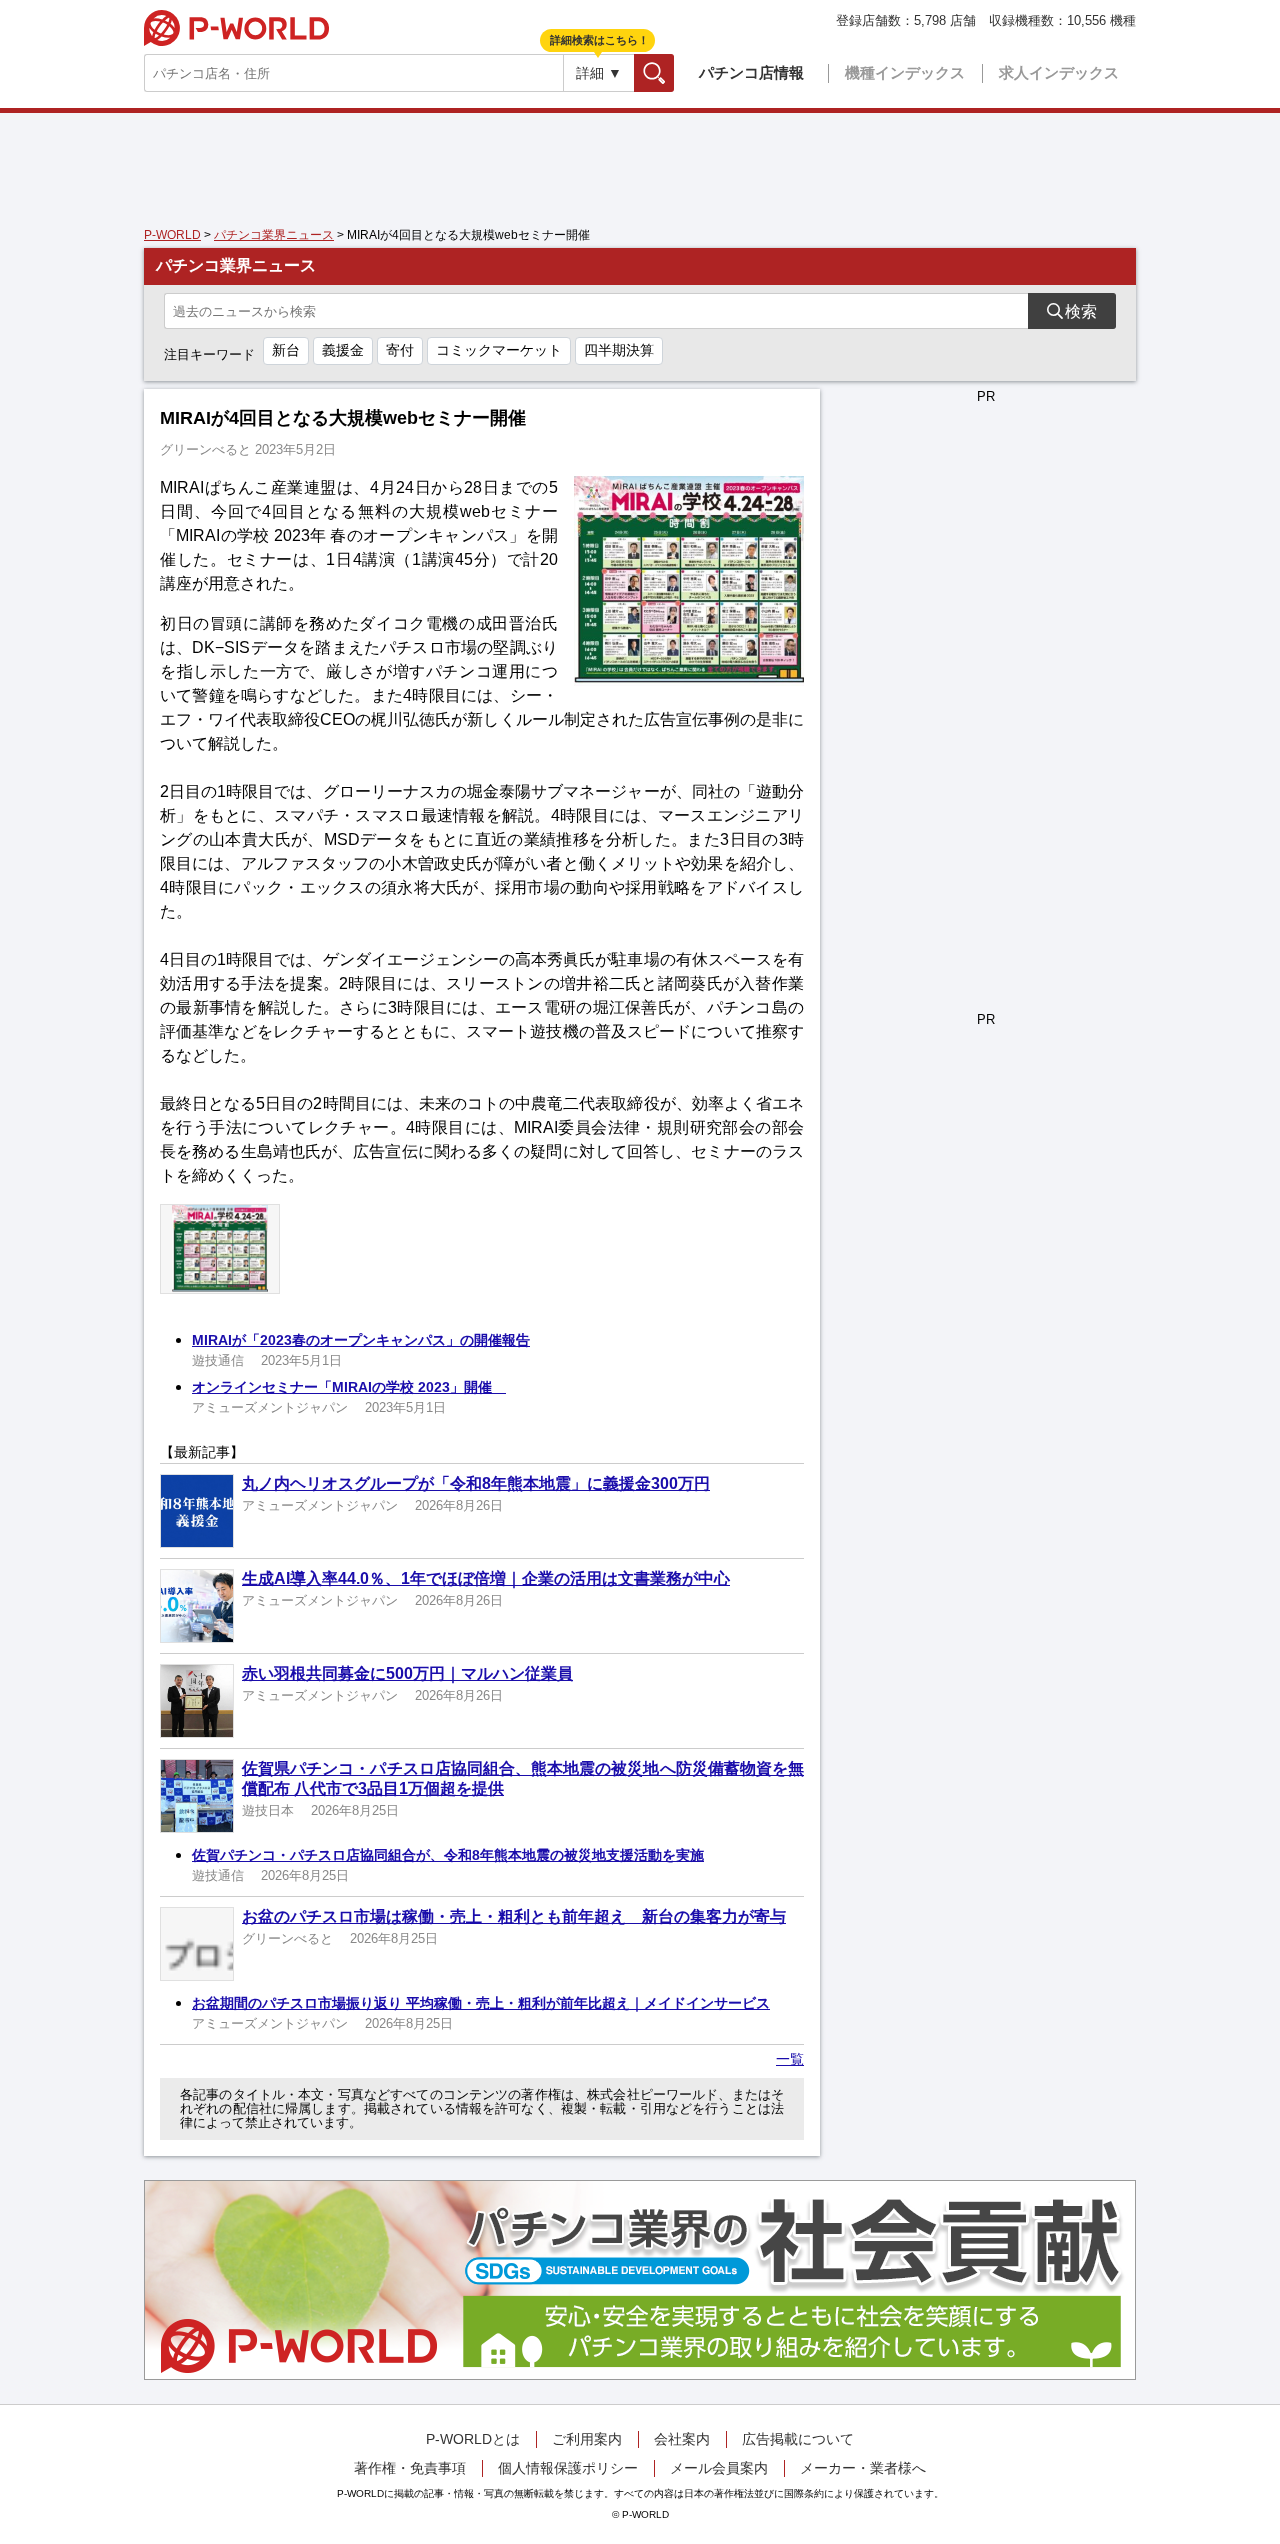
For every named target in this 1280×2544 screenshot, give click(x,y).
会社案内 (682, 2439)
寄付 (400, 350)
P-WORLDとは (473, 2439)
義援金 (343, 350)
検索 (673, 72)
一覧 (790, 2059)
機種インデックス (905, 72)
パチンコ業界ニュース (274, 235)
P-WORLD (236, 28)
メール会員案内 (719, 2468)
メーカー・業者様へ (863, 2468)
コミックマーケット (499, 350)
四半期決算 (619, 350)
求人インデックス (1059, 72)
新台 (286, 350)
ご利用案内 (587, 2439)
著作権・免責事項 (410, 2468)
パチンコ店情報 (751, 72)
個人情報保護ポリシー (568, 2468)
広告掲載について (798, 2439)
